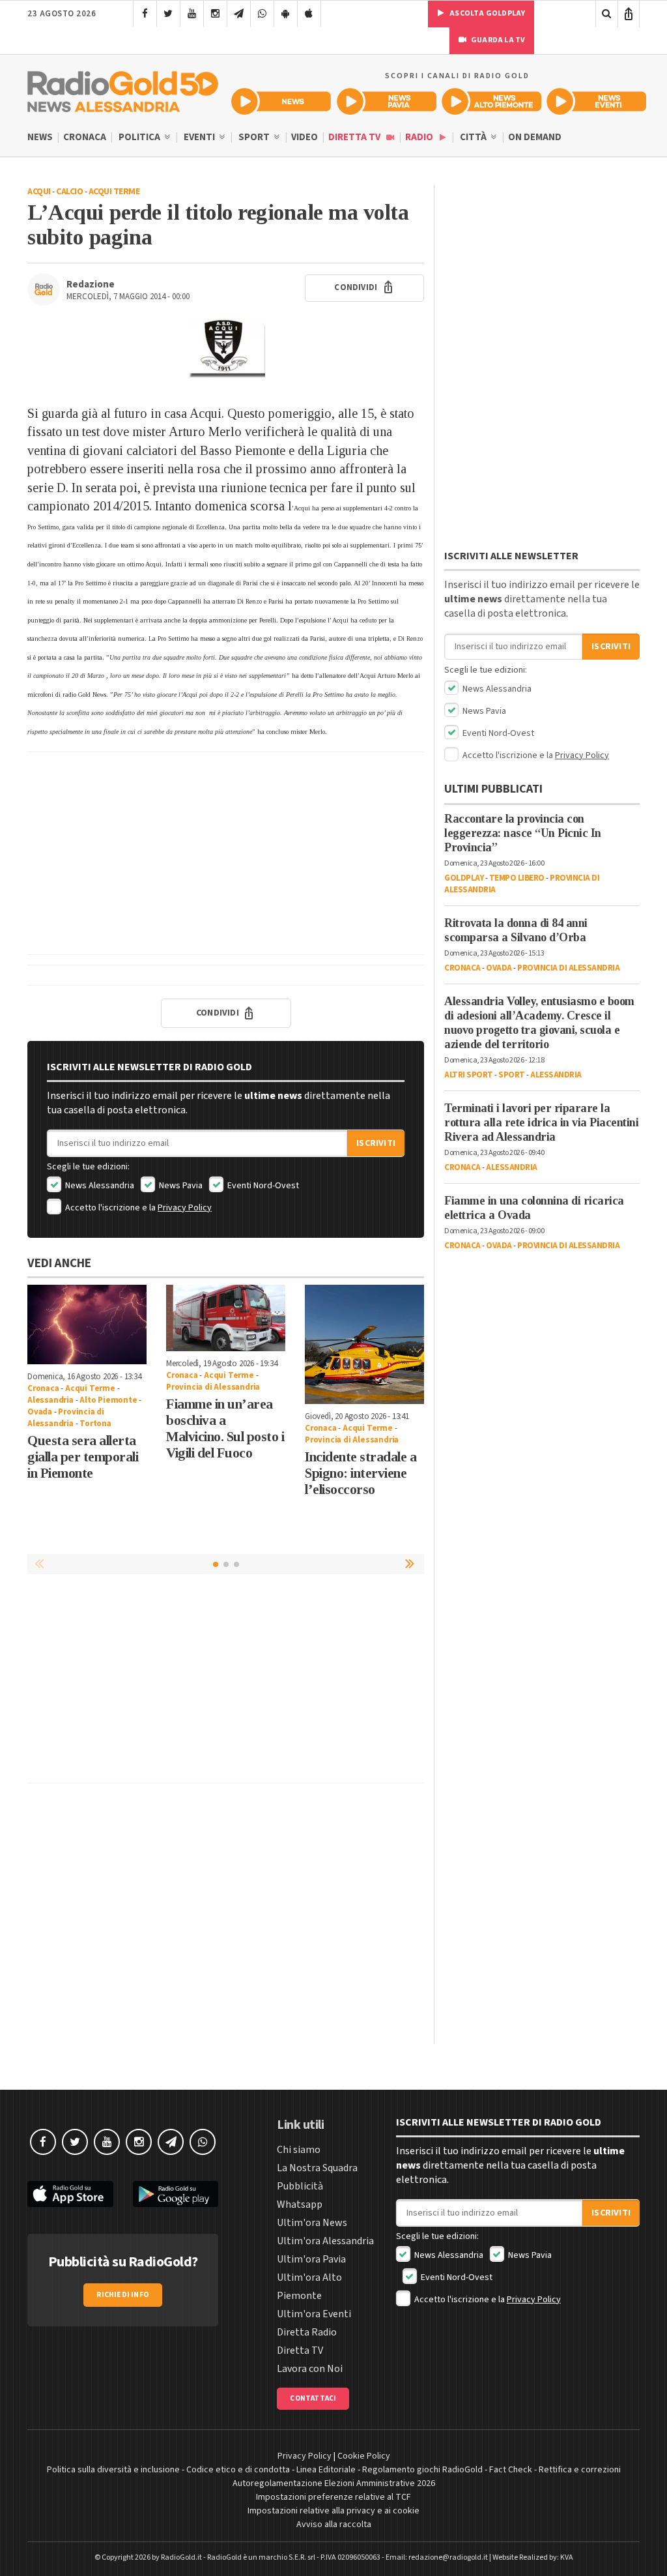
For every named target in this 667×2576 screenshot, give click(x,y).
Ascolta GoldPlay (487, 13)
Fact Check (511, 2470)
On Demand (535, 137)
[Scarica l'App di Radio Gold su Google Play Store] (176, 2194)
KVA (567, 2557)
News (40, 137)
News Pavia (180, 1186)
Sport (255, 137)
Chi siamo (299, 2150)
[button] (411, 1564)
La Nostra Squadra (317, 2168)
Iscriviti (376, 1143)
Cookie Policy (364, 2456)
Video (305, 137)
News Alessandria (99, 1186)
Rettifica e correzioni (580, 2470)
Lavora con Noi (310, 2369)
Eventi (200, 137)
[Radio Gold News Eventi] (596, 101)
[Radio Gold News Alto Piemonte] (491, 101)
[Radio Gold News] (281, 101)
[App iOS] (309, 14)
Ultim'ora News (312, 2223)
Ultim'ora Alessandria (325, 2241)
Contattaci (313, 2398)
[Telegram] (239, 14)
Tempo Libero (517, 878)
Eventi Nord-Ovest (262, 1186)
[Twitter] (168, 14)
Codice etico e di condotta (238, 2470)
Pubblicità (300, 2186)
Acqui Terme (114, 192)
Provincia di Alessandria (66, 1418)
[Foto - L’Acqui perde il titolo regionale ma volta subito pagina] (226, 348)
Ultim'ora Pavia (311, 2259)
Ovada (40, 1412)
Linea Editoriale (326, 2470)
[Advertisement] (226, 853)
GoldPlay (464, 878)
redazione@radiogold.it (448, 2557)
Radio (420, 137)
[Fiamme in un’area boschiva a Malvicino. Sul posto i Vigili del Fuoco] (226, 1318)
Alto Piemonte (108, 1400)
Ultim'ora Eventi (314, 2314)
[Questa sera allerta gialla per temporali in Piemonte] (87, 1325)
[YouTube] (192, 14)
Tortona (95, 1424)
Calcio (69, 192)
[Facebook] (145, 14)
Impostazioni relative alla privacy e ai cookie (333, 2511)
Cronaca (85, 137)
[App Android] (286, 14)
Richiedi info (123, 2295)
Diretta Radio (307, 2332)
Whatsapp (300, 2204)
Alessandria (50, 1400)
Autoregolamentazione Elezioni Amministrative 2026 (334, 2483)
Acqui (39, 192)
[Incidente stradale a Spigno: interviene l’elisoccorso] (364, 1344)
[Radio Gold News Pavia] (387, 101)
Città (474, 137)
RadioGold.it (181, 2557)
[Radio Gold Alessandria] (123, 89)
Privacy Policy (185, 1208)
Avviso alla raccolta (334, 2525)
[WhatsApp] (262, 14)
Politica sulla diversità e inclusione (113, 2470)
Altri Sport (469, 1075)
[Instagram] (215, 14)
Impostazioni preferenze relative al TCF (333, 2497)
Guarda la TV (498, 40)
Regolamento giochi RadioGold (422, 2470)
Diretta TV (355, 137)
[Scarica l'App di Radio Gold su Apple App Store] (70, 2194)
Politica (140, 137)
